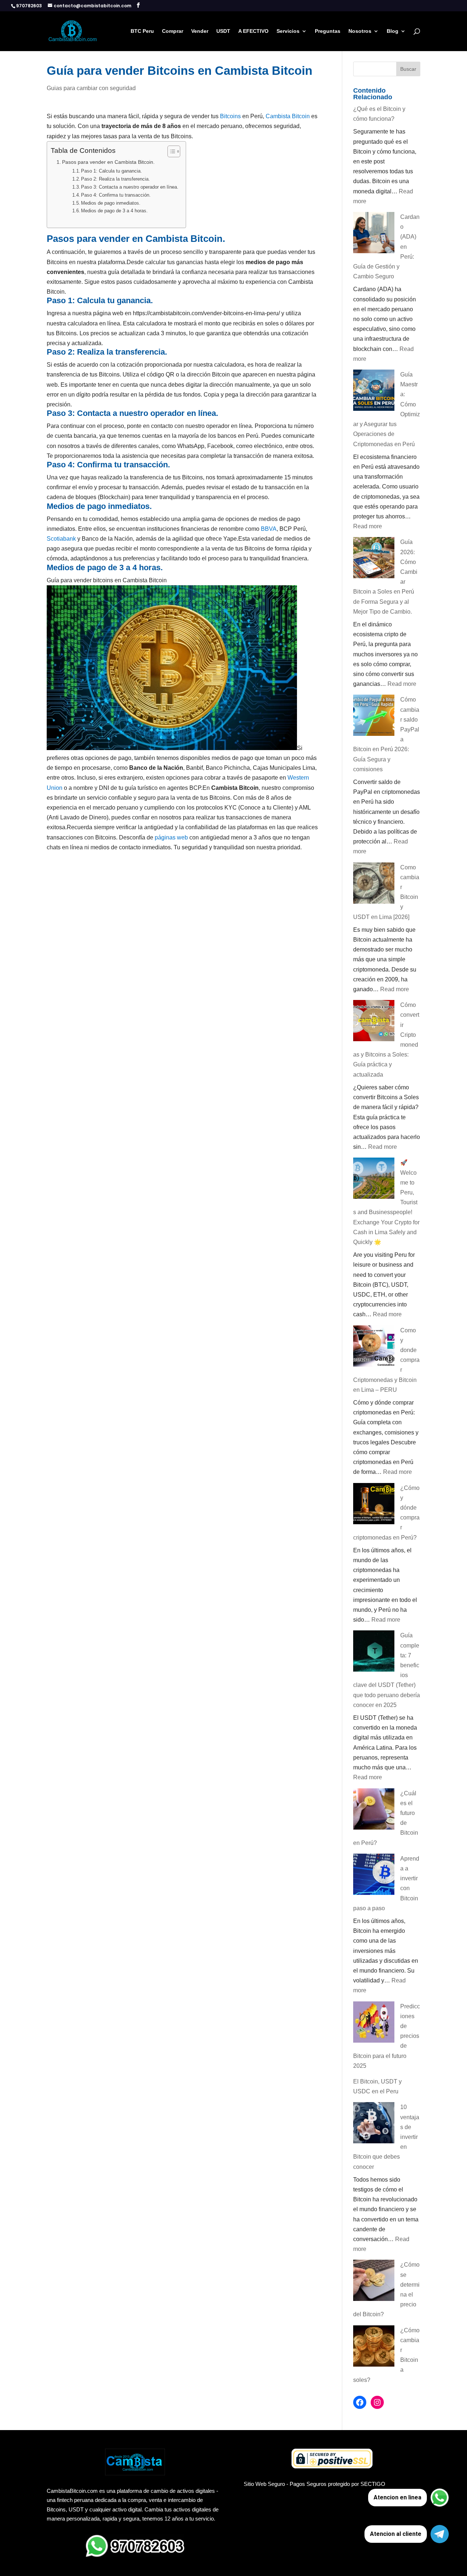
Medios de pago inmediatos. (111, 203)
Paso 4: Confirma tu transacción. (116, 195)
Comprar (173, 31)
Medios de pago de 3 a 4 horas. (114, 211)
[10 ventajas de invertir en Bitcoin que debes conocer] (374, 2124)
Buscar (408, 69)
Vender (200, 31)
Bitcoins (230, 116)
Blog (393, 31)
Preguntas (328, 31)
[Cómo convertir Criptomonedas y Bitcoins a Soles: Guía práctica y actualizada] (374, 1022)
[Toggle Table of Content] (170, 151)
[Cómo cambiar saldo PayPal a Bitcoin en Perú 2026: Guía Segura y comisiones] (374, 717)
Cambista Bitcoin (288, 116)
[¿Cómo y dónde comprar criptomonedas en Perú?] (374, 1505)
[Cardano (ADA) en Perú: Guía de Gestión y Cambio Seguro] (374, 234)
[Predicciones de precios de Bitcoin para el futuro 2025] (374, 2023)
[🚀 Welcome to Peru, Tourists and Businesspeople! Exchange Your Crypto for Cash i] (374, 1180)
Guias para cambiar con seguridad (91, 88)
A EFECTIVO (253, 31)
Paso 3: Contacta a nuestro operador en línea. (130, 187)
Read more (368, 526)
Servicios (288, 31)
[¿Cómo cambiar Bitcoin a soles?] (374, 2347)
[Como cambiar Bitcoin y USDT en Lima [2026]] (374, 885)
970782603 (29, 6)
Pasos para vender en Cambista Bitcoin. (108, 162)
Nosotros (360, 31)
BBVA (269, 529)
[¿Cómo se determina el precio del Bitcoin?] (374, 2282)
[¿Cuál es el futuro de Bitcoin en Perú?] (374, 1810)
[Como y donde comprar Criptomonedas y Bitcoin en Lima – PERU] (374, 1347)
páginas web (171, 837)
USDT (223, 31)
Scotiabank (61, 539)
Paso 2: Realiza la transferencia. (115, 179)
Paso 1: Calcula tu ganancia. (111, 171)
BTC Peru (142, 31)
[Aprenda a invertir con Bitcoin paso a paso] (374, 1876)
